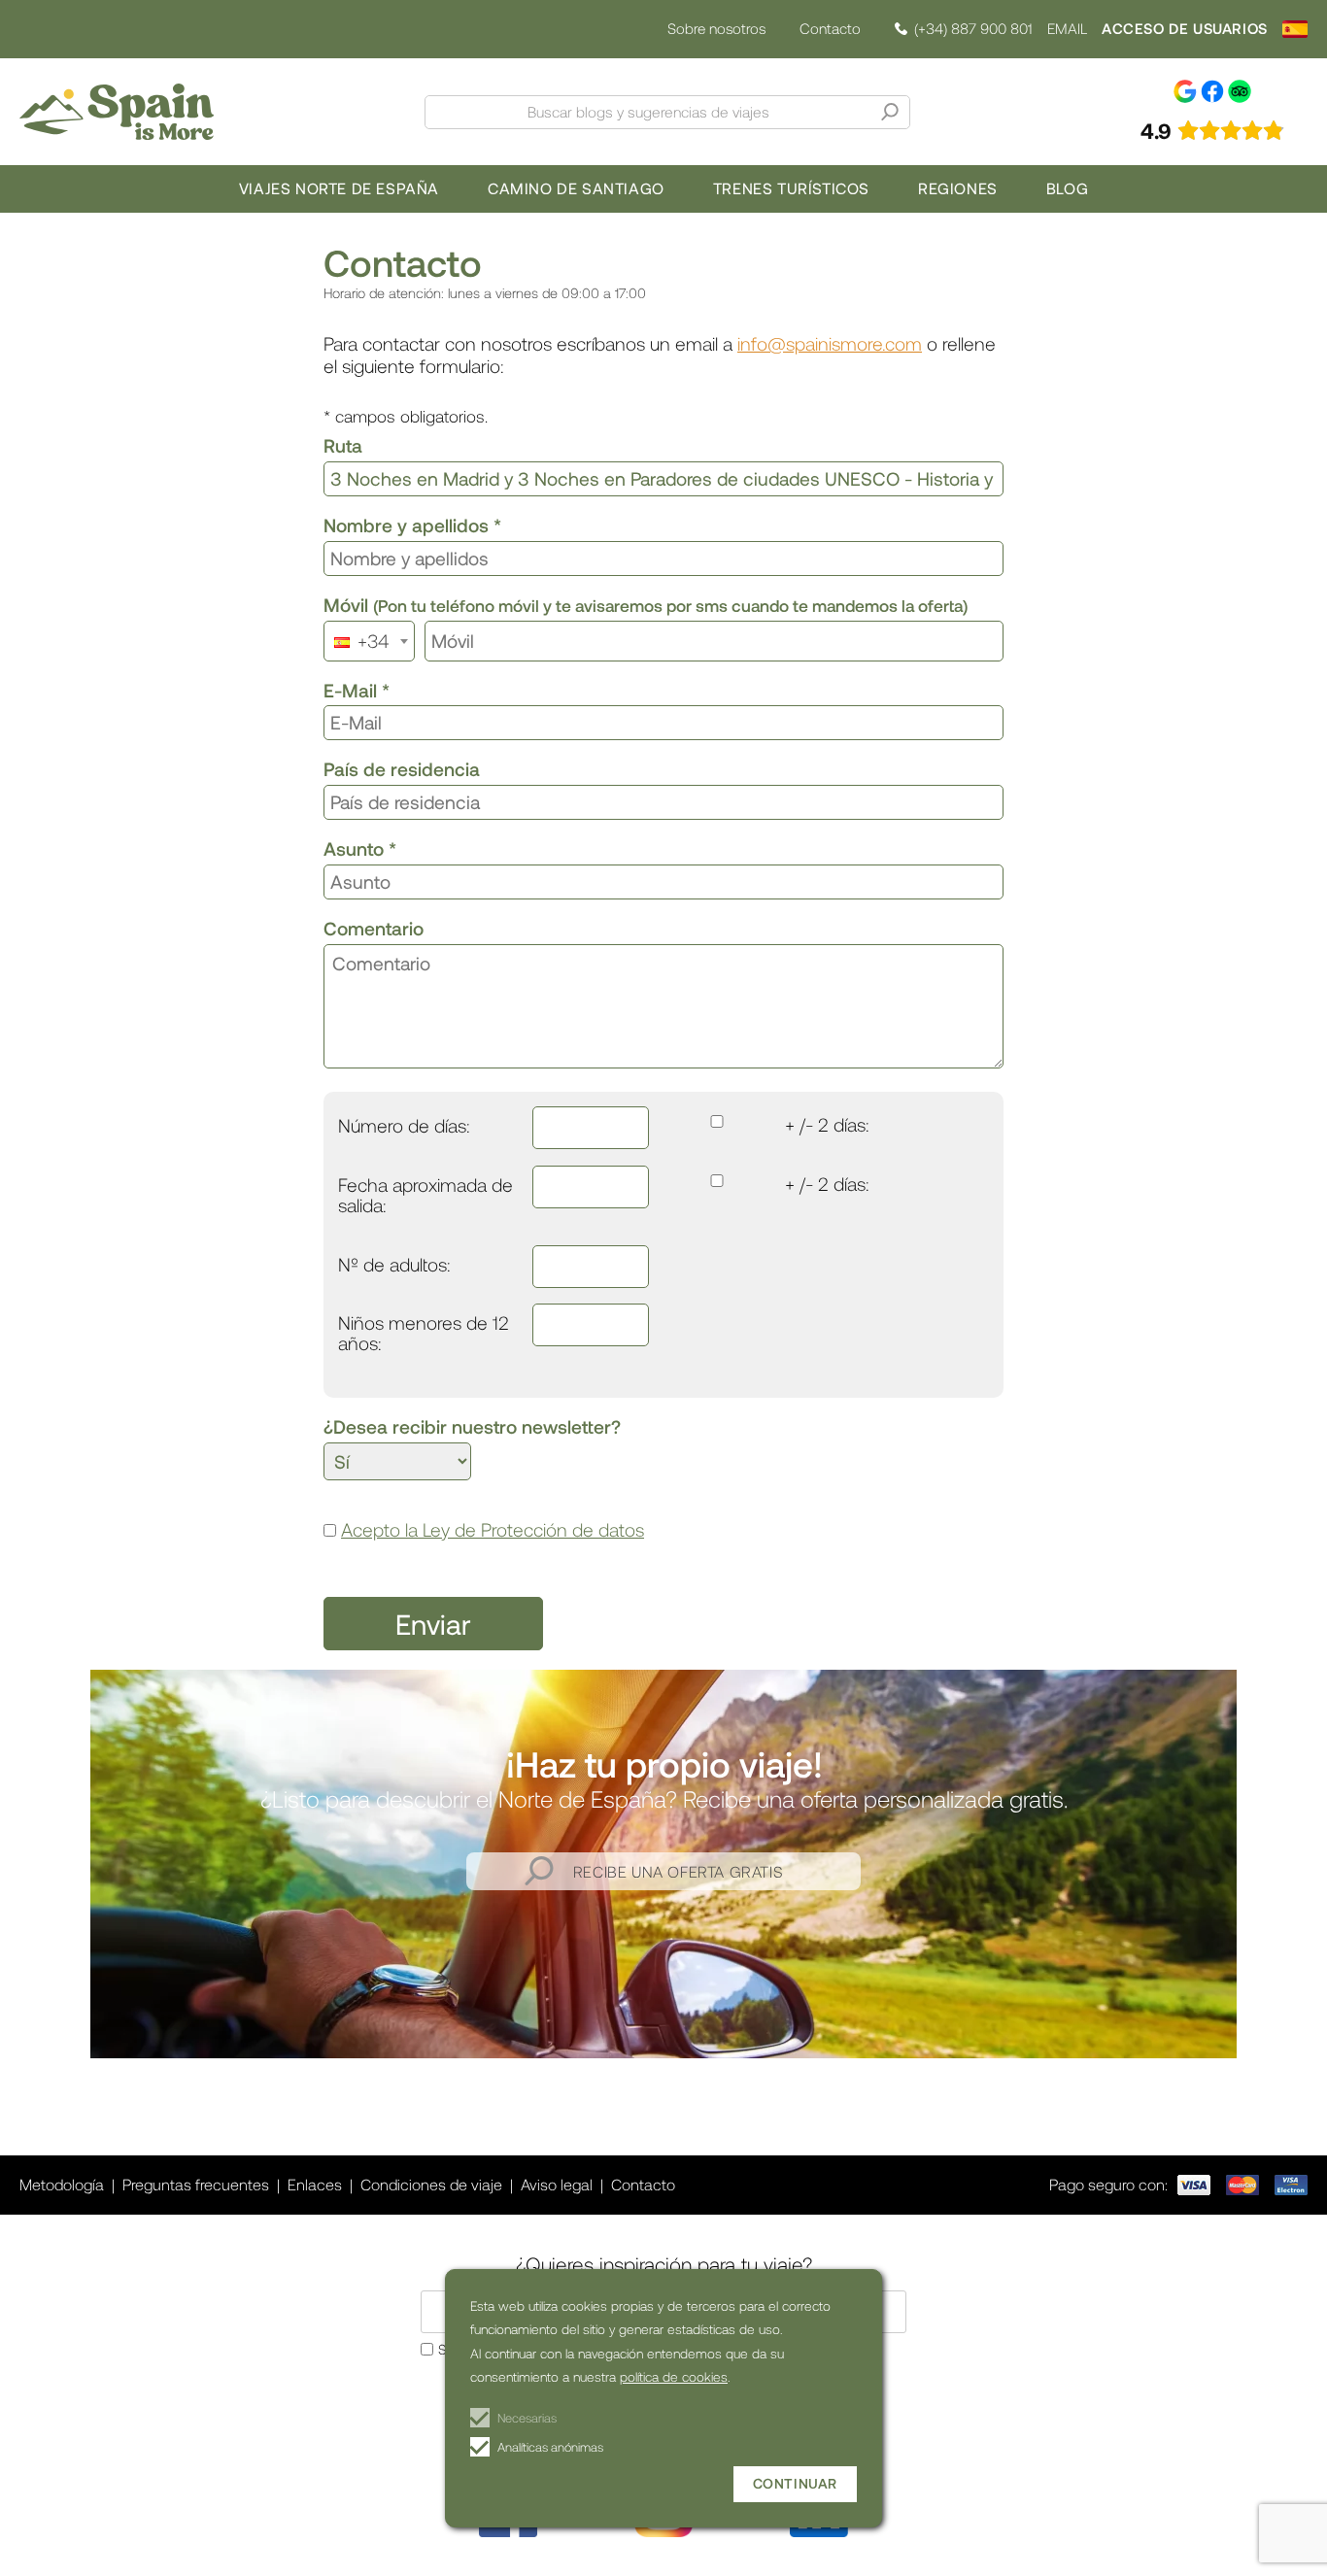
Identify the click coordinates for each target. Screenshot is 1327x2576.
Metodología (62, 2184)
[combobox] (369, 641)
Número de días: (404, 1126)
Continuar (795, 2483)
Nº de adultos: (394, 1265)
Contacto (830, 28)
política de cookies (674, 2376)
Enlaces (315, 2184)
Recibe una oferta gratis (678, 1871)
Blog (1067, 188)
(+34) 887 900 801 (973, 29)
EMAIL (1067, 29)
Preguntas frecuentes (196, 2184)
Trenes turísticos (791, 188)
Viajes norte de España (339, 188)
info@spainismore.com (830, 343)
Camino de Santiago (576, 188)
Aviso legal (557, 2184)
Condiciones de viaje (431, 2184)
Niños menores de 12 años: (424, 1334)
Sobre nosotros (716, 29)
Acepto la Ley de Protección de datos (493, 1529)
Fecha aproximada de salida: (425, 1196)
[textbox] (367, 641)
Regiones (958, 188)
